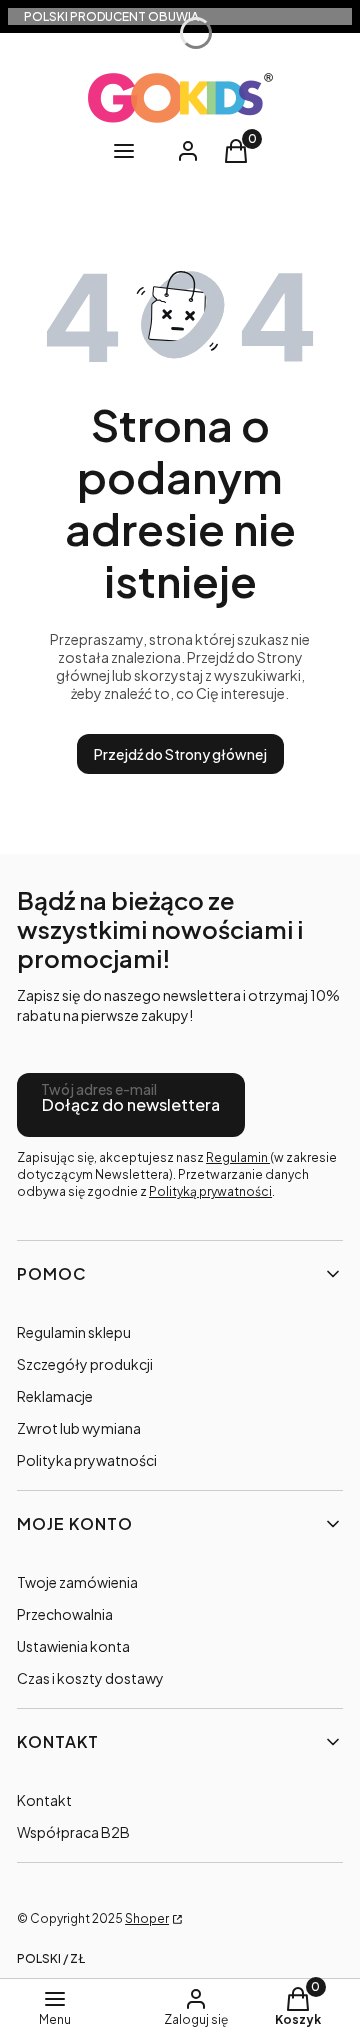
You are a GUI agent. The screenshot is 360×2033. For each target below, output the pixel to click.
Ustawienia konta (73, 1646)
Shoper (147, 1918)
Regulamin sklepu (74, 1332)
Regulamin (238, 1157)
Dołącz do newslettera (131, 1104)
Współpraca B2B (73, 1832)
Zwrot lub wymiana (79, 1428)
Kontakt (44, 1800)
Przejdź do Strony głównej (180, 754)
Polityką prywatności (210, 1191)
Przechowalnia (65, 1614)
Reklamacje (55, 1396)
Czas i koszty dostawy (90, 1678)
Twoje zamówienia (77, 1582)
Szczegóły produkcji (85, 1364)
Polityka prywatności (87, 1460)
